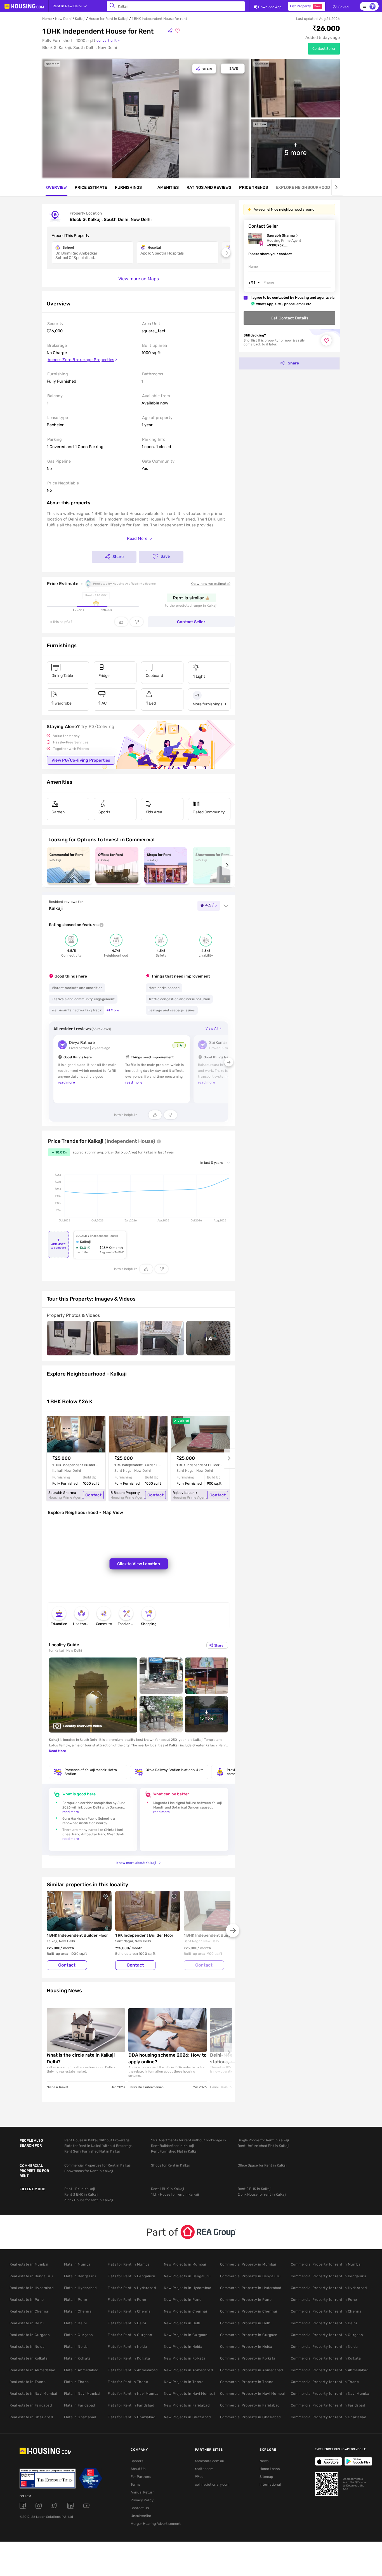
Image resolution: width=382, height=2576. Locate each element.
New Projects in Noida (183, 2347)
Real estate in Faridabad (31, 2405)
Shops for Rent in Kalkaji (171, 2165)
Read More (57, 1751)
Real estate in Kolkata (29, 2358)
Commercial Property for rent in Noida (324, 2347)
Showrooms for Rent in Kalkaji (89, 2171)
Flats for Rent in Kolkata (129, 2358)
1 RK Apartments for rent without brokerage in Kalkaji (190, 2140)
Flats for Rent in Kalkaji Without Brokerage (98, 2146)
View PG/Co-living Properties (81, 760)
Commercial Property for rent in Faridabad (328, 2405)
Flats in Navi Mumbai (82, 2393)
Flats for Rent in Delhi (127, 2323)
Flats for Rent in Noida (127, 2347)
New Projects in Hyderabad (188, 2288)
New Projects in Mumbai (185, 2264)
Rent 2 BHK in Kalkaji (254, 2189)
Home (47, 19)
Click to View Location (139, 1564)
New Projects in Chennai (186, 2311)
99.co (199, 2477)
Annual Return (143, 2492)
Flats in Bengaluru (80, 2276)
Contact (93, 1495)
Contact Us (140, 2508)
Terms (135, 2484)
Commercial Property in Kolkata (248, 2358)
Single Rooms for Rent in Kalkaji (263, 2140)
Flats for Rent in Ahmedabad (133, 2370)
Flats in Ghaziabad (80, 2417)
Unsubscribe (141, 2516)
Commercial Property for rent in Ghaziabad (329, 2417)
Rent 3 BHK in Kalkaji (81, 2194)
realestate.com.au (210, 2461)
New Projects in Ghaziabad (187, 2417)
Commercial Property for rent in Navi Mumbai (331, 2393)
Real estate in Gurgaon (30, 2335)
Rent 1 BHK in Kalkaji (168, 2189)
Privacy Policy (142, 2500)
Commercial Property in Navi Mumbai (253, 2393)
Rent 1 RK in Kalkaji (80, 2189)
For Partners (141, 2477)
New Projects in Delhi (183, 2323)
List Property (305, 6)
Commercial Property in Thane (247, 2382)
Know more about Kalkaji (136, 1863)
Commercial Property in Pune (246, 2300)
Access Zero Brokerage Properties (81, 360)
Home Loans (270, 2469)
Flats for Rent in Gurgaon (130, 2335)
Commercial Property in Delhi (246, 2323)
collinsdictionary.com (212, 2484)
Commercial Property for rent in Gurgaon (327, 2335)
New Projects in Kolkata (185, 2358)
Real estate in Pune (27, 2300)
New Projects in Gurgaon (186, 2335)
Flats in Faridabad (80, 2405)
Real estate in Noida (27, 2347)
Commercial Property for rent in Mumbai (326, 2264)
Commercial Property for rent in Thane (325, 2382)
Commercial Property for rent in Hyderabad (329, 2288)
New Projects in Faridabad (187, 2405)
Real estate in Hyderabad (31, 2288)
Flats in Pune (76, 2300)
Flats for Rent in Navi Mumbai (134, 2393)
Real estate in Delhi (27, 2323)
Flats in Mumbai (78, 2264)
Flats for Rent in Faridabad (131, 2405)
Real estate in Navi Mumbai (33, 2393)
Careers (137, 2461)
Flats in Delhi (76, 2323)
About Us (138, 2469)
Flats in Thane (76, 2382)
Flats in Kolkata (77, 2358)
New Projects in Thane (184, 2382)
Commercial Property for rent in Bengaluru (329, 2276)
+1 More (113, 1010)
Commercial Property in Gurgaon (249, 2335)
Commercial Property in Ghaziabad (250, 2417)
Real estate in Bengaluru (31, 2276)
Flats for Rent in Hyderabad (132, 2288)
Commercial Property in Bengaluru (250, 2276)
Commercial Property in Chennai (249, 2311)
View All (212, 1028)
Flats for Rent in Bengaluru (132, 2276)
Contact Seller (324, 49)
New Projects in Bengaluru (187, 2276)
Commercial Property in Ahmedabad (252, 2370)
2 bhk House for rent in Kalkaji (262, 2194)
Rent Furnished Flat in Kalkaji (175, 2151)
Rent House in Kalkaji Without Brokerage (97, 2140)
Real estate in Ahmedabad (32, 2370)
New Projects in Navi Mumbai (189, 2393)
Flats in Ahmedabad (81, 2370)
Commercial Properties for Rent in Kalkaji (97, 2165)
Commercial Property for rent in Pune (324, 2300)
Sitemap (266, 2477)
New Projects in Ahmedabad (188, 2370)
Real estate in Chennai (29, 2311)
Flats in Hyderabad (80, 2288)
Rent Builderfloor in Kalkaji (172, 2146)
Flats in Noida (76, 2347)
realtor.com (204, 2469)
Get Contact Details (289, 318)
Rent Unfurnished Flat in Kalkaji (263, 2146)
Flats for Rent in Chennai (130, 2311)
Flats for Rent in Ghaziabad (132, 2417)
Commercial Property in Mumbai (248, 2264)
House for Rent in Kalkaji (109, 19)
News (264, 2461)
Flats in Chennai (78, 2311)
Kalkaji (80, 19)
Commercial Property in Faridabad (250, 2405)
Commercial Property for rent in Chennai (327, 2311)
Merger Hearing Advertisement (154, 2524)
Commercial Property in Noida (246, 2347)
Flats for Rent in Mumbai (129, 2264)
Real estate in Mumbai (29, 2264)
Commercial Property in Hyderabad (251, 2288)
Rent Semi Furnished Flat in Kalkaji (92, 2151)
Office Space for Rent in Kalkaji (262, 2165)
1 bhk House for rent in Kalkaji (175, 2194)
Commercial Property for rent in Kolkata (326, 2358)
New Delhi (63, 19)
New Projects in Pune (183, 2300)
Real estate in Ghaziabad (31, 2417)
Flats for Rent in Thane (128, 2382)
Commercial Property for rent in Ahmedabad (330, 2370)
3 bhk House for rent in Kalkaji (89, 2200)
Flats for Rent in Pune (127, 2300)
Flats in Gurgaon (79, 2335)
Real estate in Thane (28, 2382)
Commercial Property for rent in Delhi (324, 2323)
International (270, 2484)
